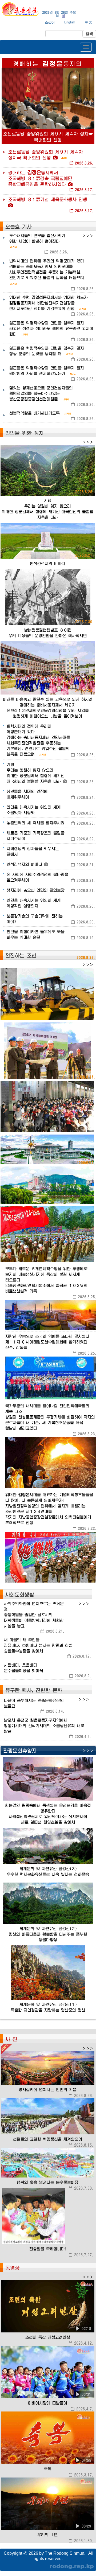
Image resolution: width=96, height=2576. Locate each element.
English (70, 22)
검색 (89, 34)
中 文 (88, 22)
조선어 (50, 22)
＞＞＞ (88, 236)
